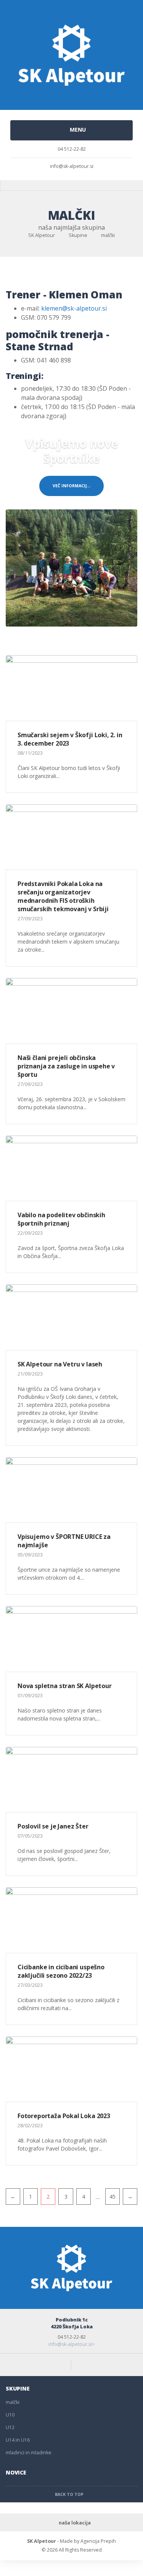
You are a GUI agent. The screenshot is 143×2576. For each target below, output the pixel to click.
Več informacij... (71, 486)
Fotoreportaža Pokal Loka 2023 (64, 2116)
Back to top (70, 2494)
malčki (13, 2402)
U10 (10, 2415)
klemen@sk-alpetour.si (74, 308)
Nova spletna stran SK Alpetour (65, 1686)
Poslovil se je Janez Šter (53, 1826)
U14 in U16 (18, 2440)
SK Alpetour (42, 2541)
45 (112, 2197)
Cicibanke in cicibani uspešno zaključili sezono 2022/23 (61, 1971)
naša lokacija (75, 2523)
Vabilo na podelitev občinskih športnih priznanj (61, 1219)
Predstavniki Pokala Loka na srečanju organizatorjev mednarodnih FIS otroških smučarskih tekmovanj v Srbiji (63, 896)
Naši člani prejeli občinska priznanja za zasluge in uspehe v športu (66, 1066)
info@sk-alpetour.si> (72, 2344)
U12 (10, 2427)
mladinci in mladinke (29, 2453)
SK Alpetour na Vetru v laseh (60, 1364)
